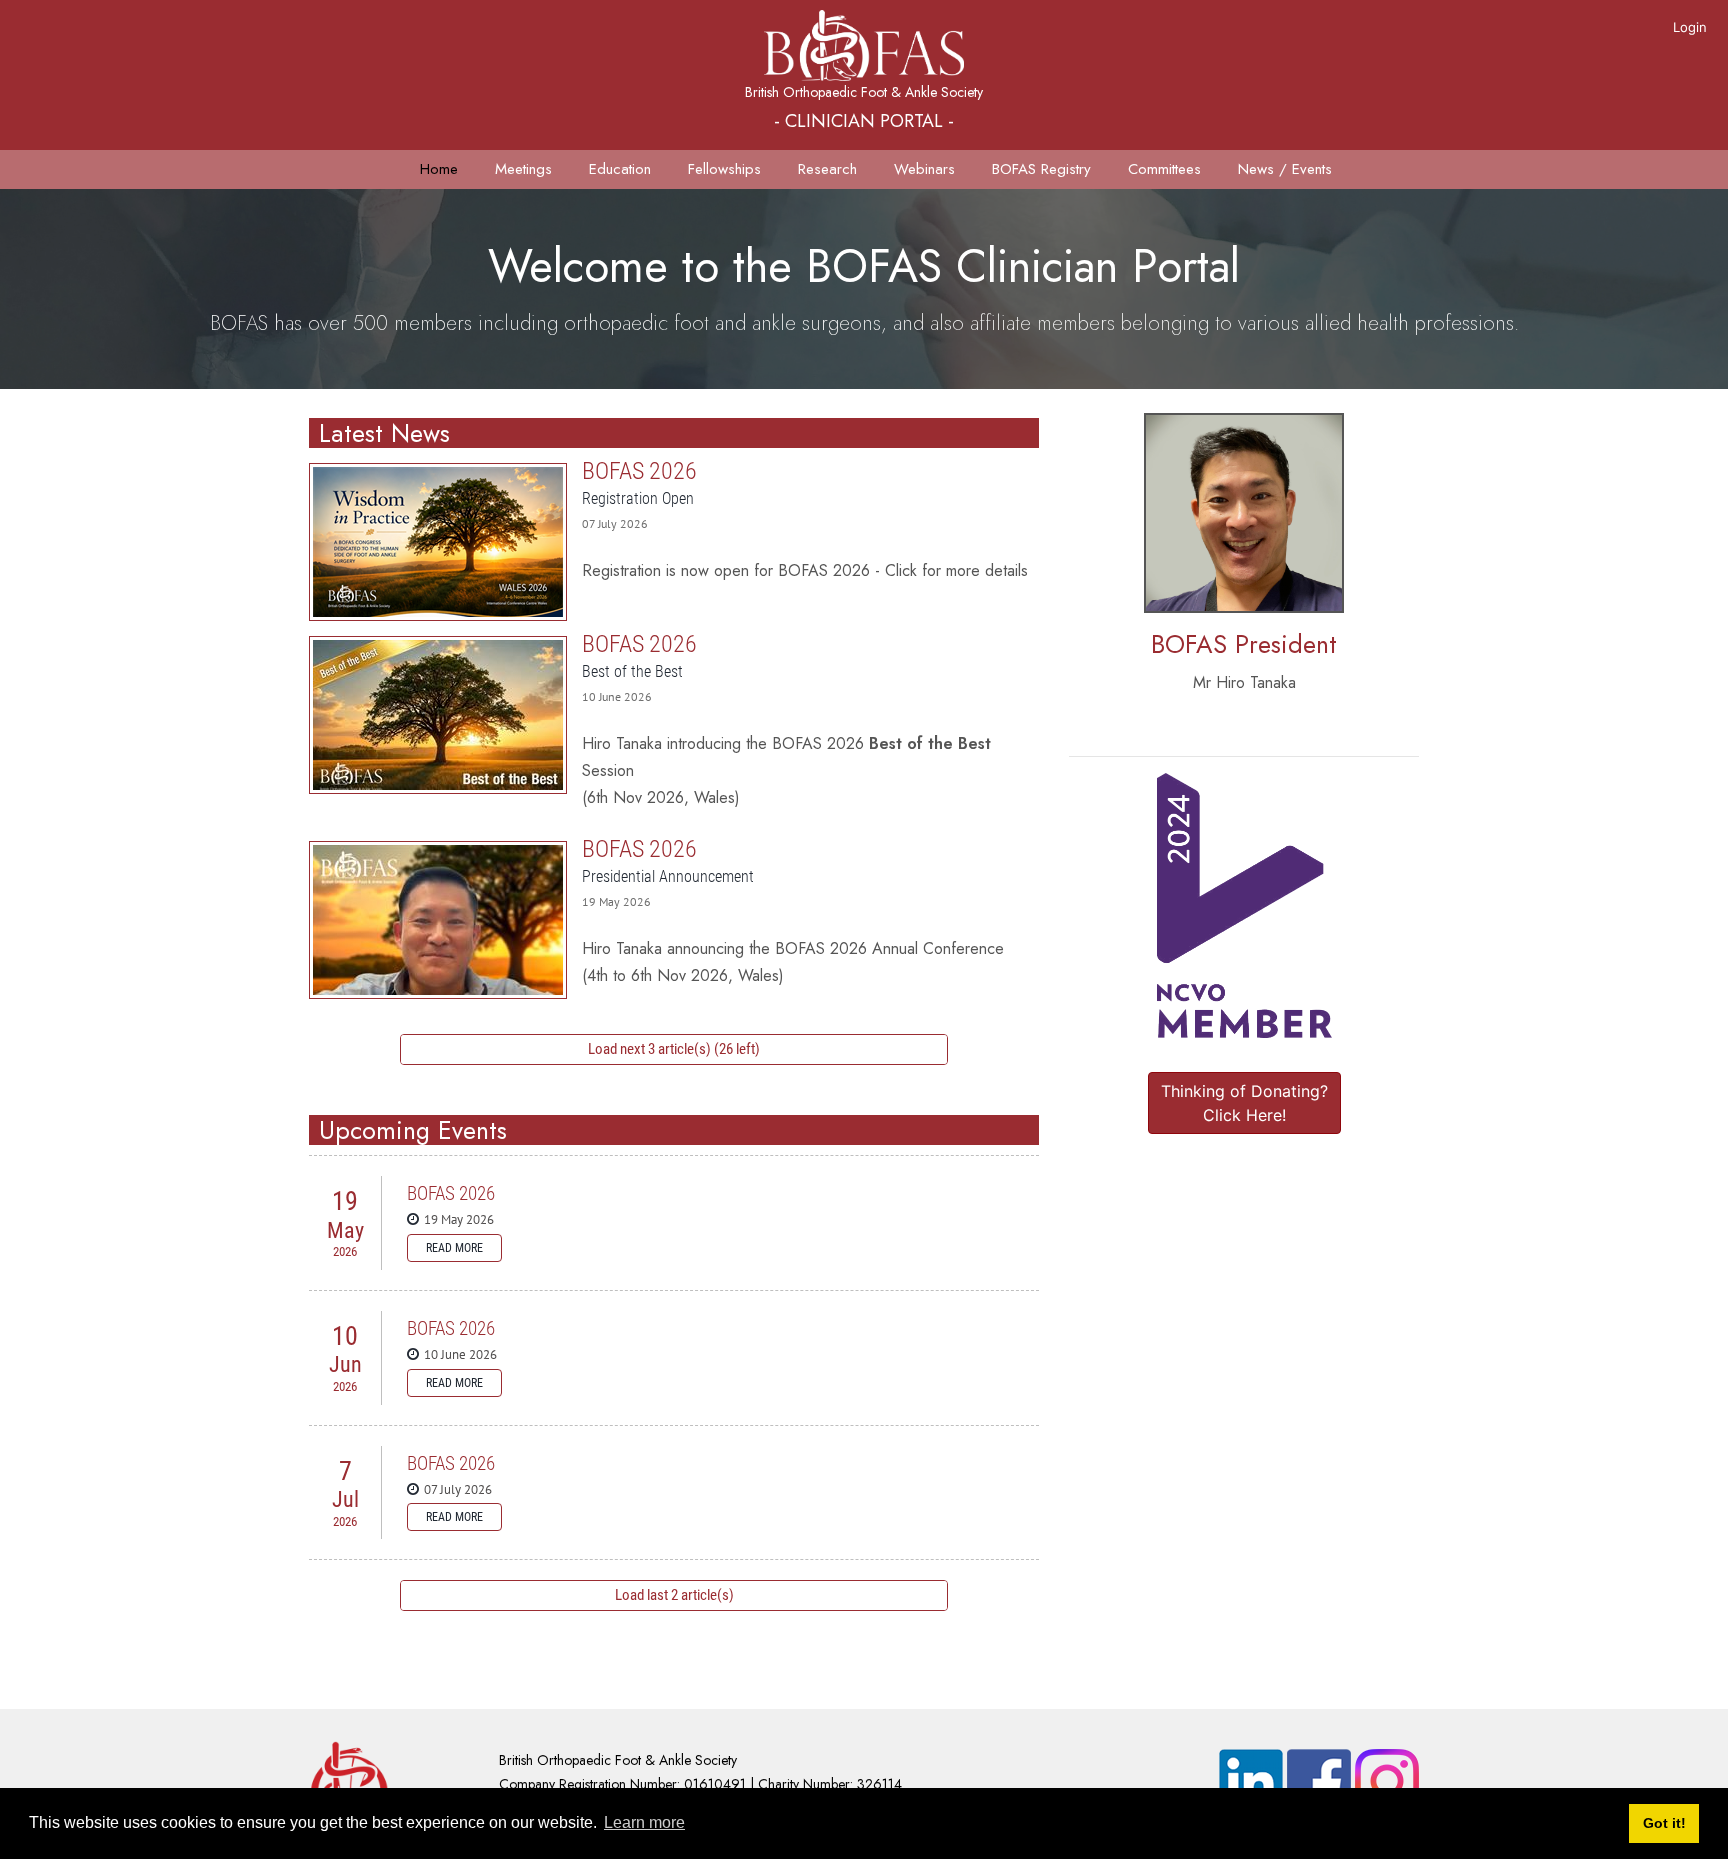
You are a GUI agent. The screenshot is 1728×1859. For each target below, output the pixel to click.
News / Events (1285, 169)
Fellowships (724, 169)
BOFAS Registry (1041, 169)
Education (620, 169)
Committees (1164, 169)
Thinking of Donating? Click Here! (1244, 1103)
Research (827, 169)
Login (1690, 27)
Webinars (924, 169)
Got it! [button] (1664, 1823)
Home (439, 169)
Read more (454, 1248)
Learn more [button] (644, 1822)
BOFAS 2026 (438, 542)
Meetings (523, 169)
